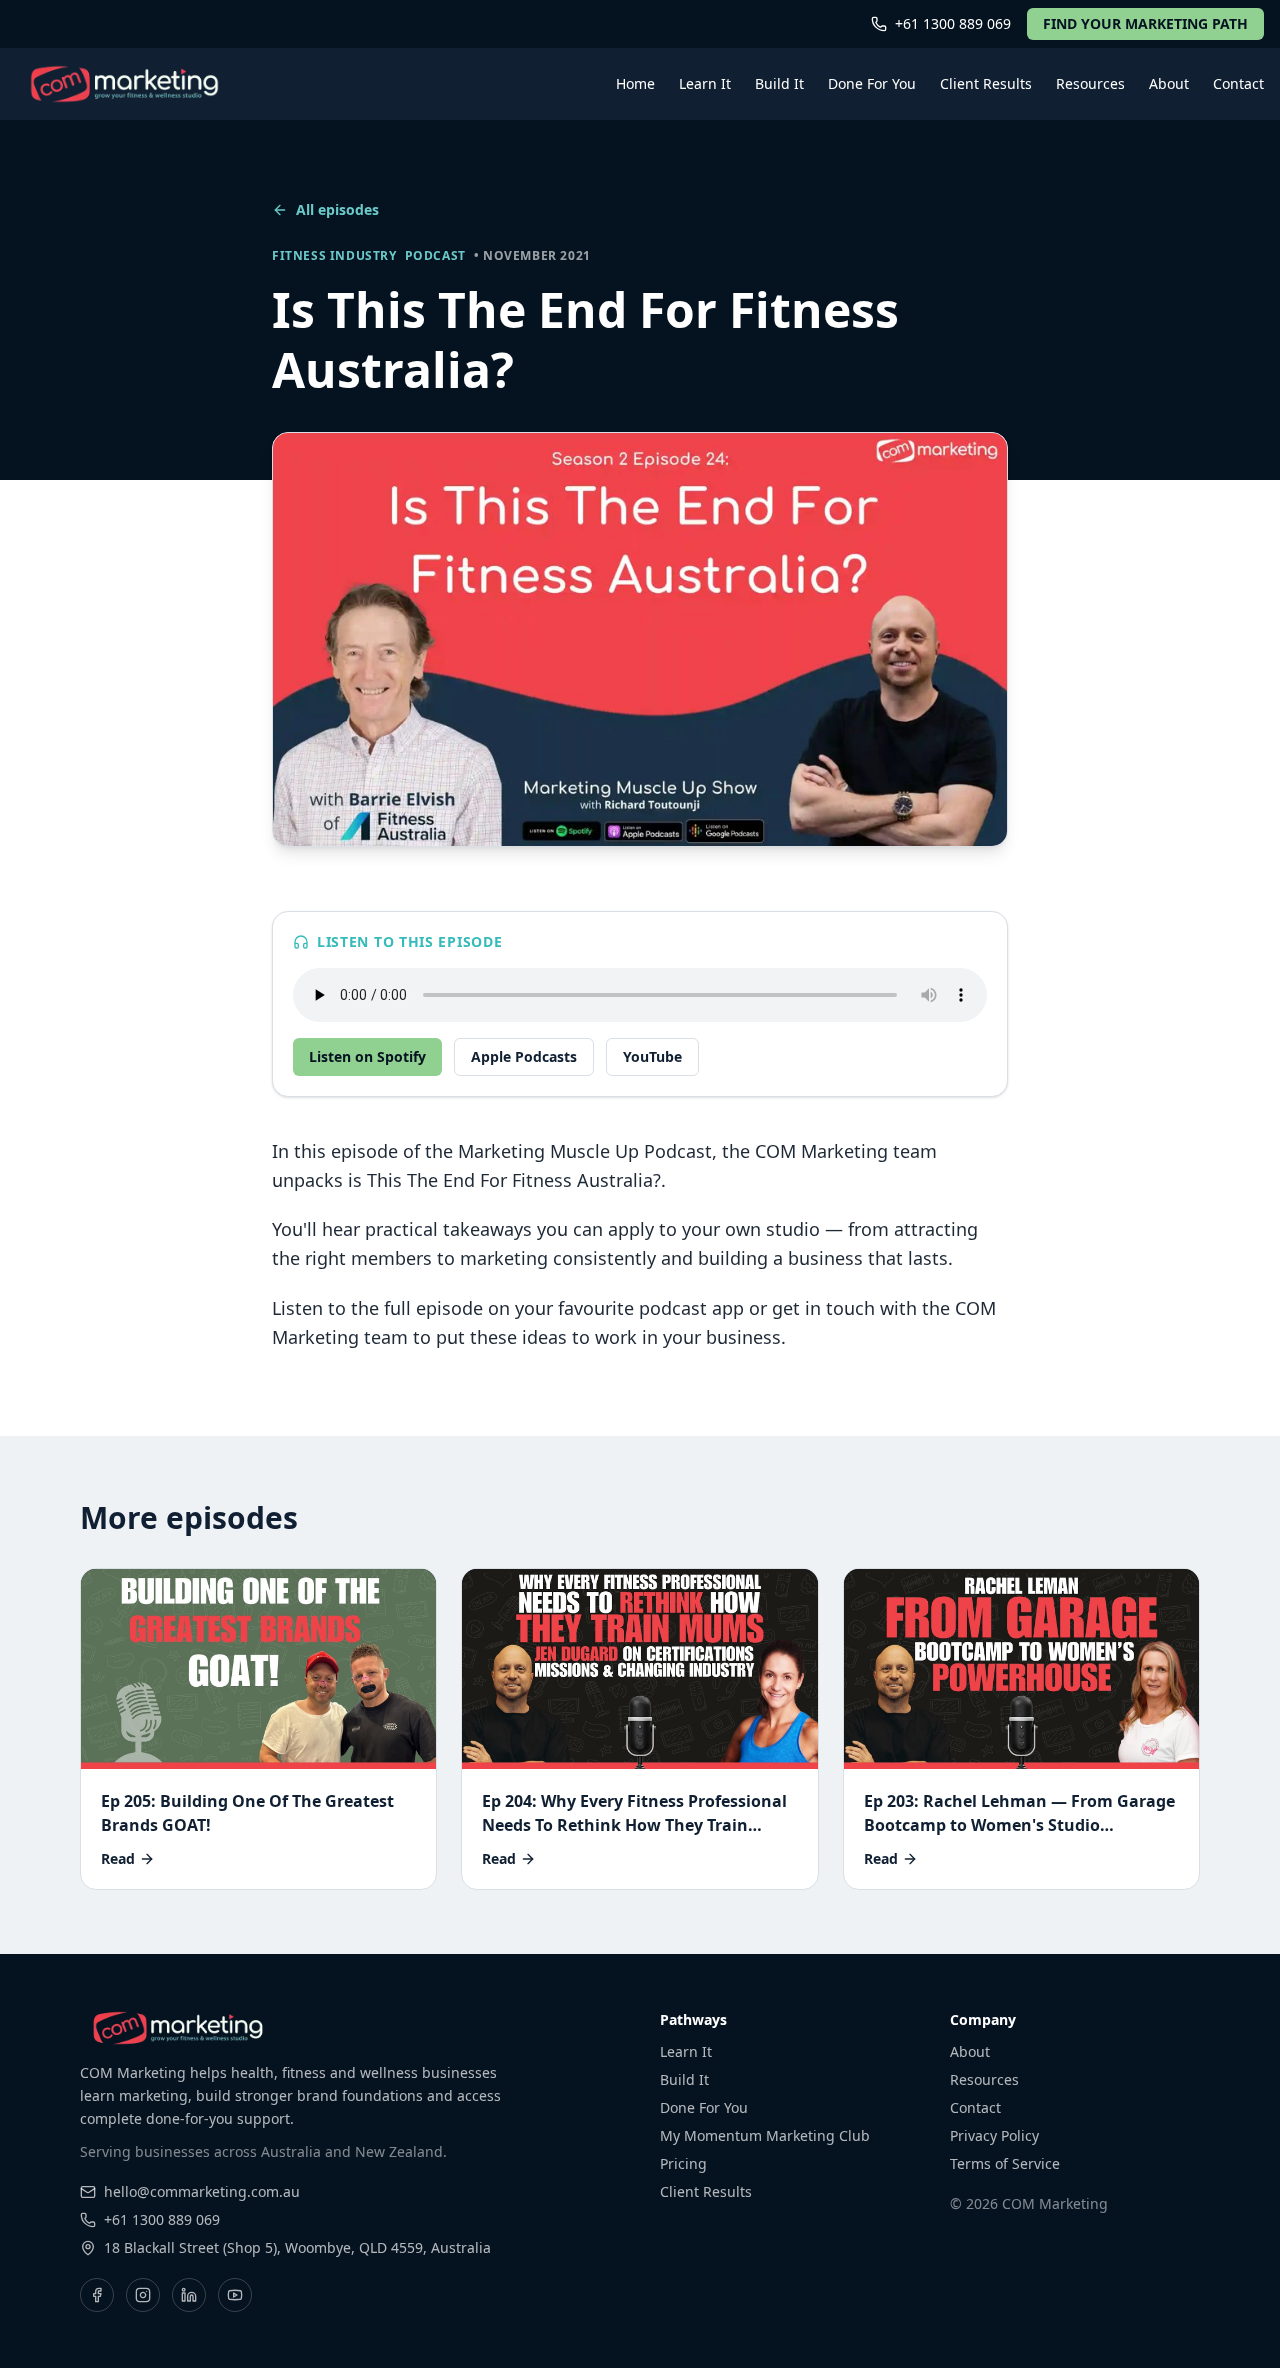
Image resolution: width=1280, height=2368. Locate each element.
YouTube (652, 1056)
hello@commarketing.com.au (202, 2191)
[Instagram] (143, 2295)
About (1169, 83)
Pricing (683, 2163)
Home (635, 83)
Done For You (872, 83)
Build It (779, 83)
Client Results (986, 83)
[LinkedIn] (189, 2295)
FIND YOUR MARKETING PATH (1145, 23)
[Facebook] (97, 2295)
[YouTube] (235, 2295)
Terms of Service (1005, 2163)
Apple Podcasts (524, 1056)
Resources (1090, 83)
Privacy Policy (994, 2135)
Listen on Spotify (367, 1056)
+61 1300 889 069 (953, 23)
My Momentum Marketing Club (765, 2135)
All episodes (337, 209)
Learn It (705, 83)
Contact (1238, 83)
